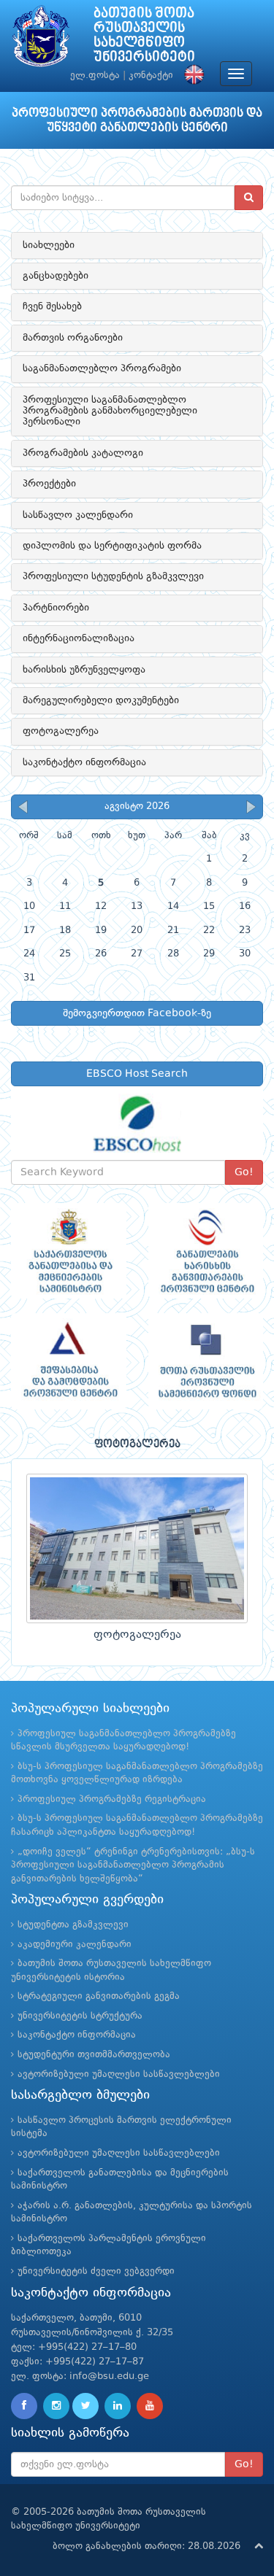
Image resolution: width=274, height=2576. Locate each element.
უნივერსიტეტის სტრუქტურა (80, 2016)
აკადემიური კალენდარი (75, 1945)
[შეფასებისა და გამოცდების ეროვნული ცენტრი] (69, 1361)
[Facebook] (24, 2406)
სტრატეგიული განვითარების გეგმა (99, 1996)
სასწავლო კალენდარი (78, 515)
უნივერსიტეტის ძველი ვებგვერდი (96, 2271)
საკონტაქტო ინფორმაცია (84, 762)
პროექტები (49, 484)
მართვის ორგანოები (73, 338)
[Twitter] (85, 2406)
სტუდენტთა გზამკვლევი (73, 1925)
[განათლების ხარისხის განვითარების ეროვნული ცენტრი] (206, 1251)
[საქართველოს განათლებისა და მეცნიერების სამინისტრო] (69, 1251)
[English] (191, 76)
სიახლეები (49, 245)
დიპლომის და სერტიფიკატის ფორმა (112, 546)
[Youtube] (150, 2406)
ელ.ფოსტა (95, 76)
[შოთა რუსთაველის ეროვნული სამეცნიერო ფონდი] (206, 1361)
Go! (244, 1172)
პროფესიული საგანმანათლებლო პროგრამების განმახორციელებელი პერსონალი (110, 411)
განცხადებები (56, 276)
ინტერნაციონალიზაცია (79, 638)
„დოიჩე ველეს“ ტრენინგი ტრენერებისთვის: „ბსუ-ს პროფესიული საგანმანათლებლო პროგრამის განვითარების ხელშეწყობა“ (133, 1865)
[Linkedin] (118, 2406)
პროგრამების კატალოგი (83, 453)
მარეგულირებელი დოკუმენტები (101, 700)
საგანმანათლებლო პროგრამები (102, 368)
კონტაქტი (151, 76)
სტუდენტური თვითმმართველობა (94, 2055)
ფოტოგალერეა (61, 731)
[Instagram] (56, 2406)
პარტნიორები (56, 608)
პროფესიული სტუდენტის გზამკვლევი (113, 576)
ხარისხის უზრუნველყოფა (84, 670)
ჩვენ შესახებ (52, 306)
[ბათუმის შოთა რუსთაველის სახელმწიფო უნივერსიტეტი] (41, 40)
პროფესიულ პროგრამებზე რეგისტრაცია (112, 1799)
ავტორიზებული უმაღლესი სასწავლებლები (119, 2074)
